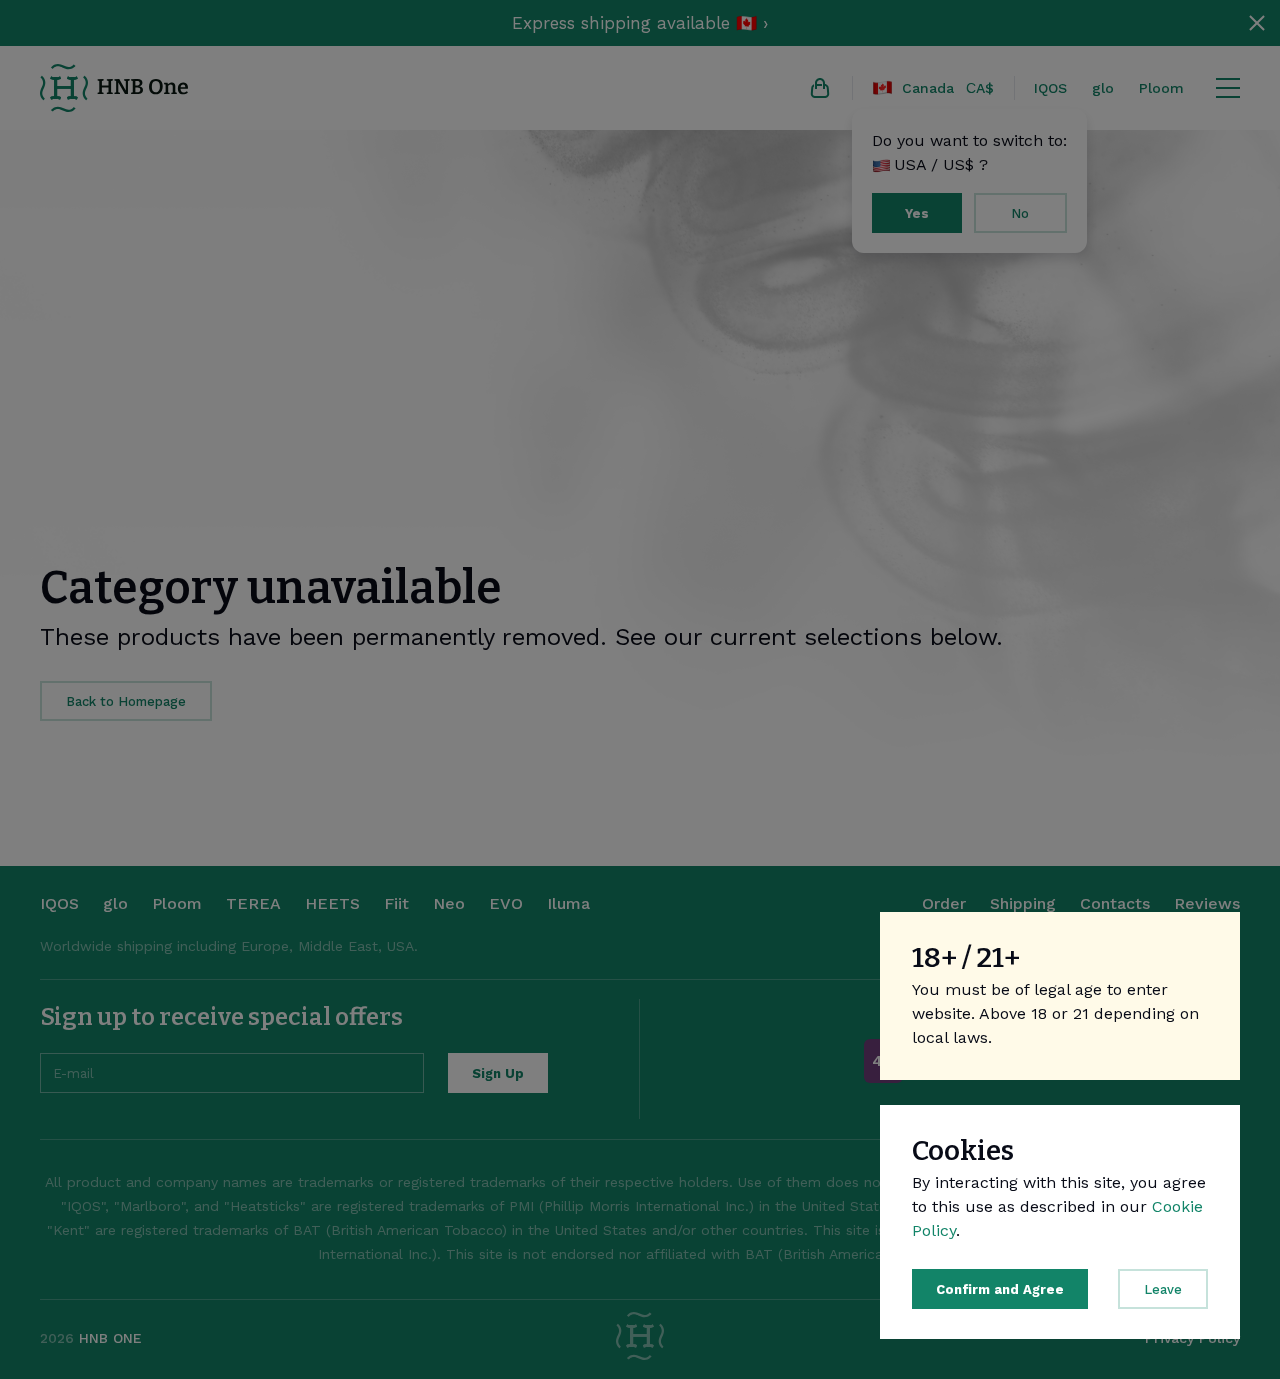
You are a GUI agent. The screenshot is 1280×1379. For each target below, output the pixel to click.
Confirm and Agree (1000, 1289)
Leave (1163, 1289)
